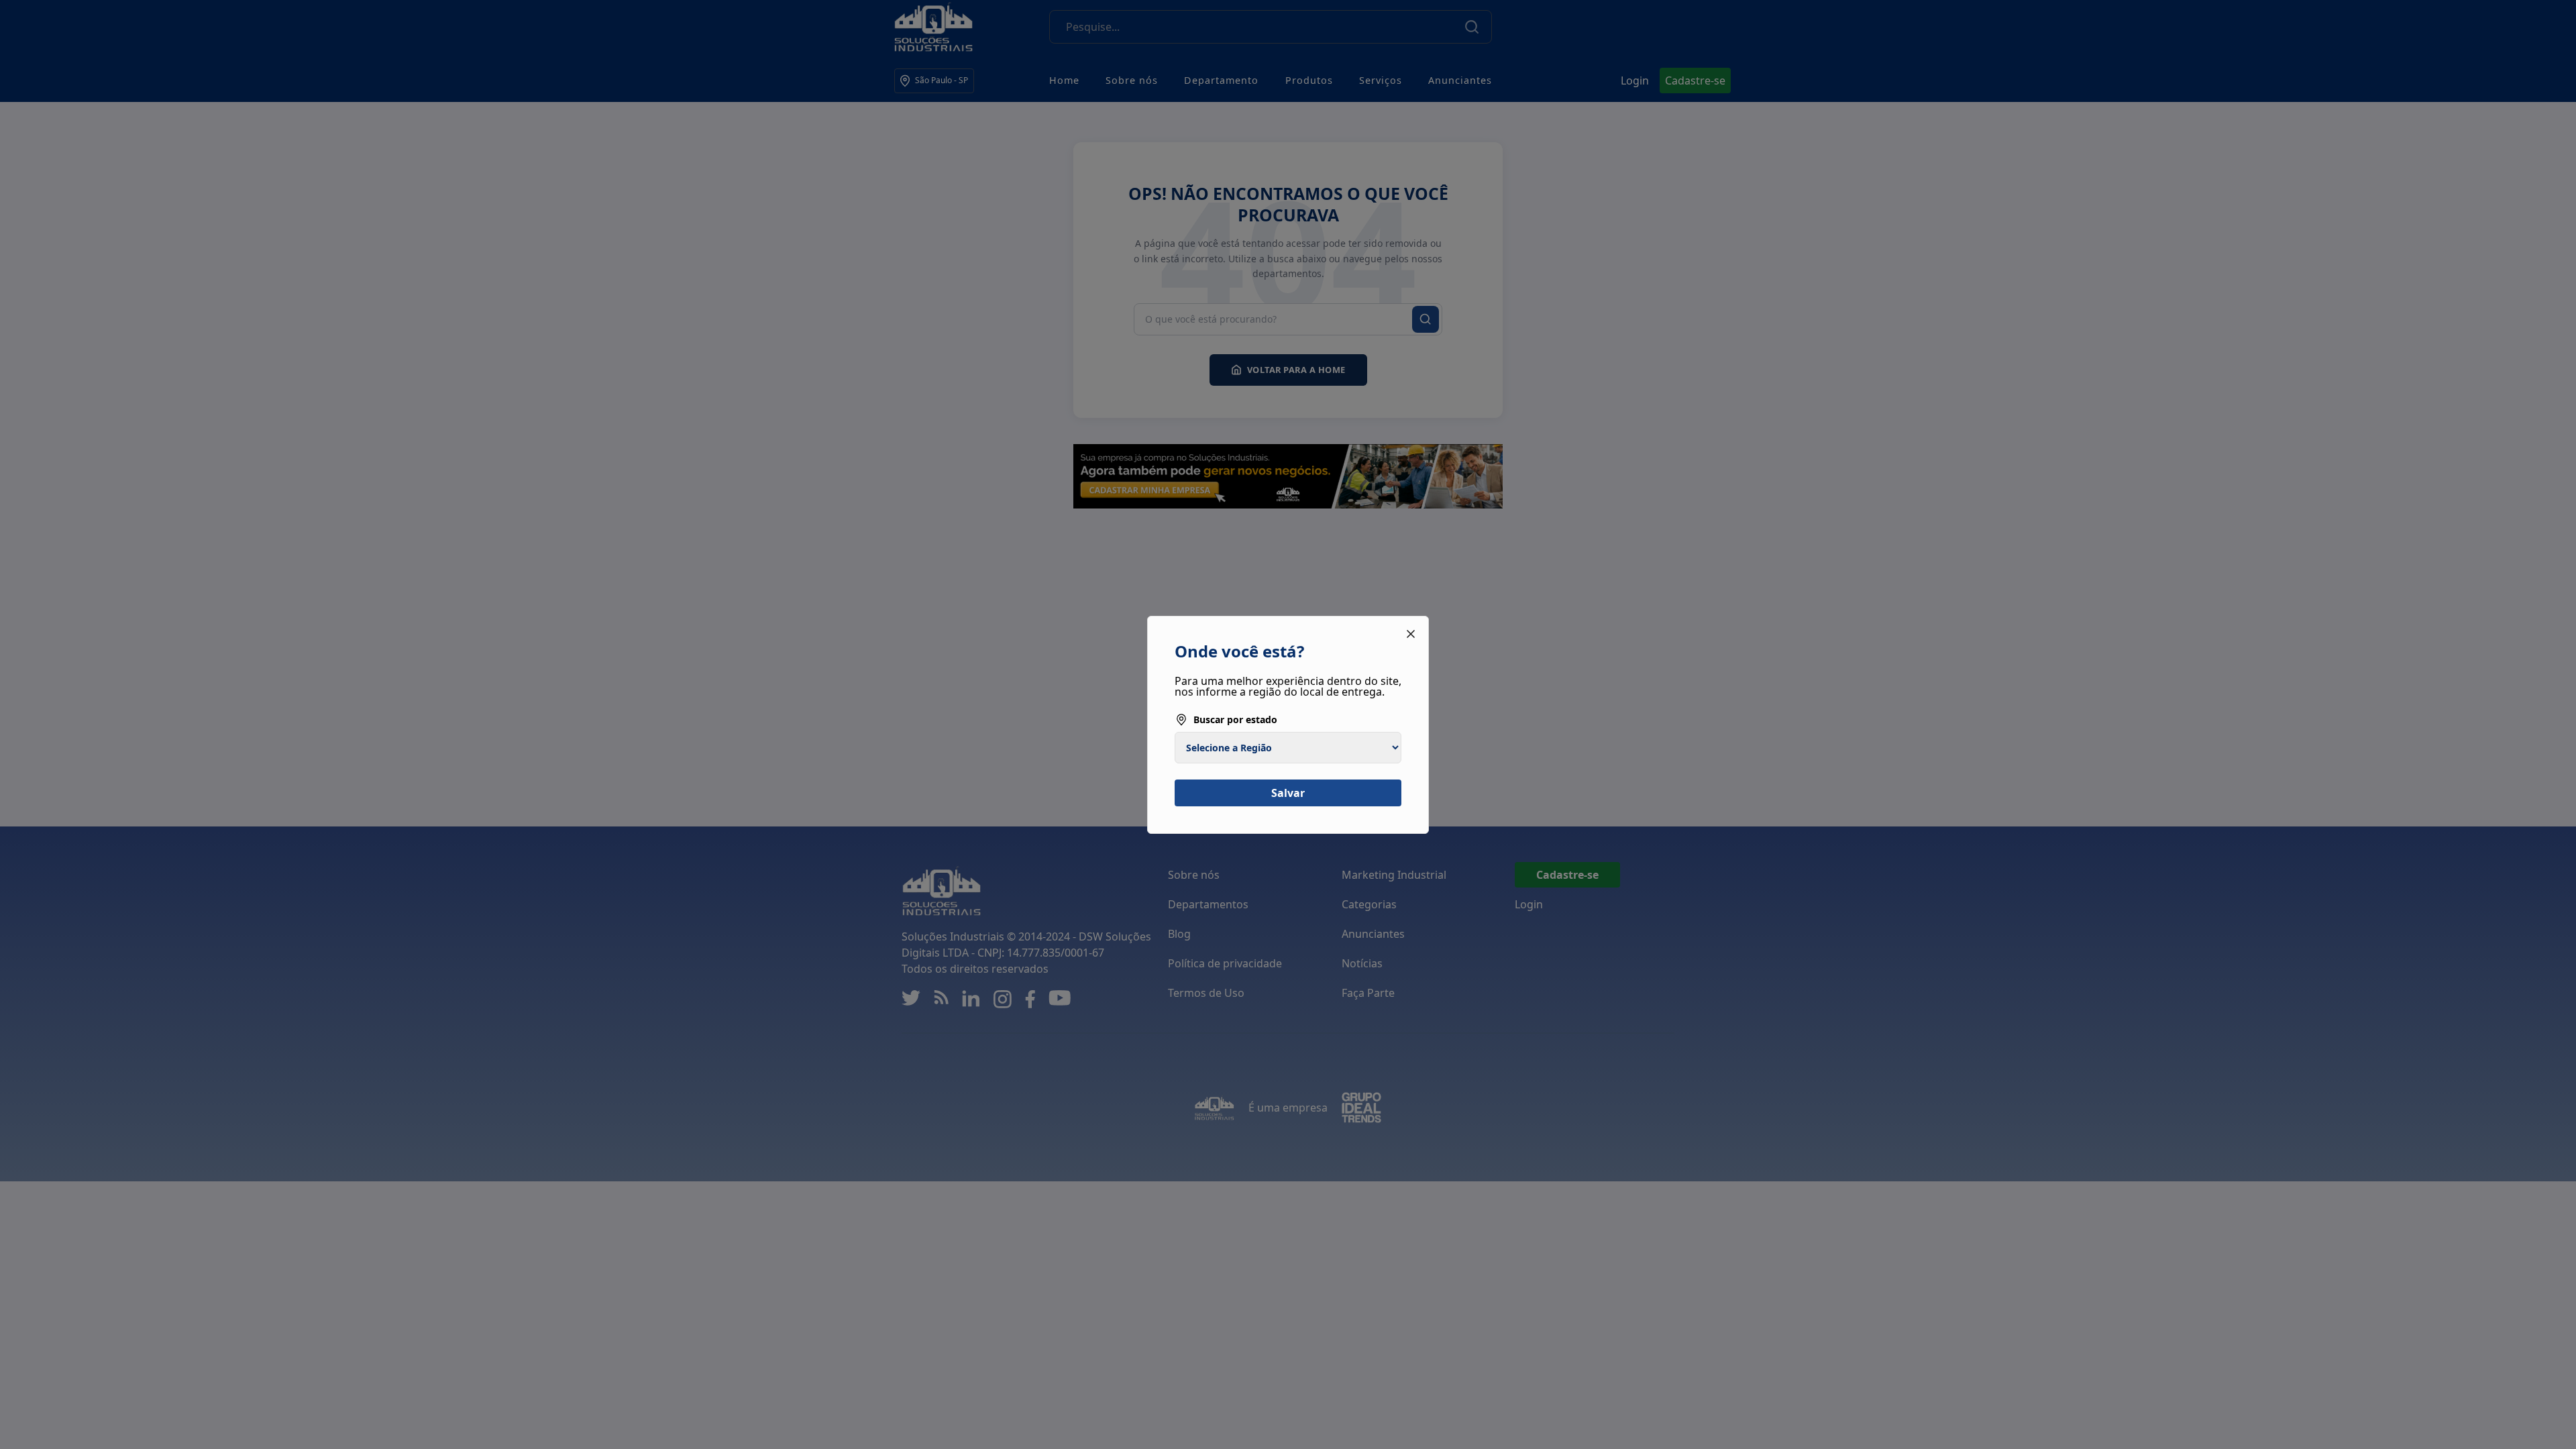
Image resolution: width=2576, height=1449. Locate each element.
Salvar (1288, 793)
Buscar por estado (1235, 719)
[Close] (1411, 634)
